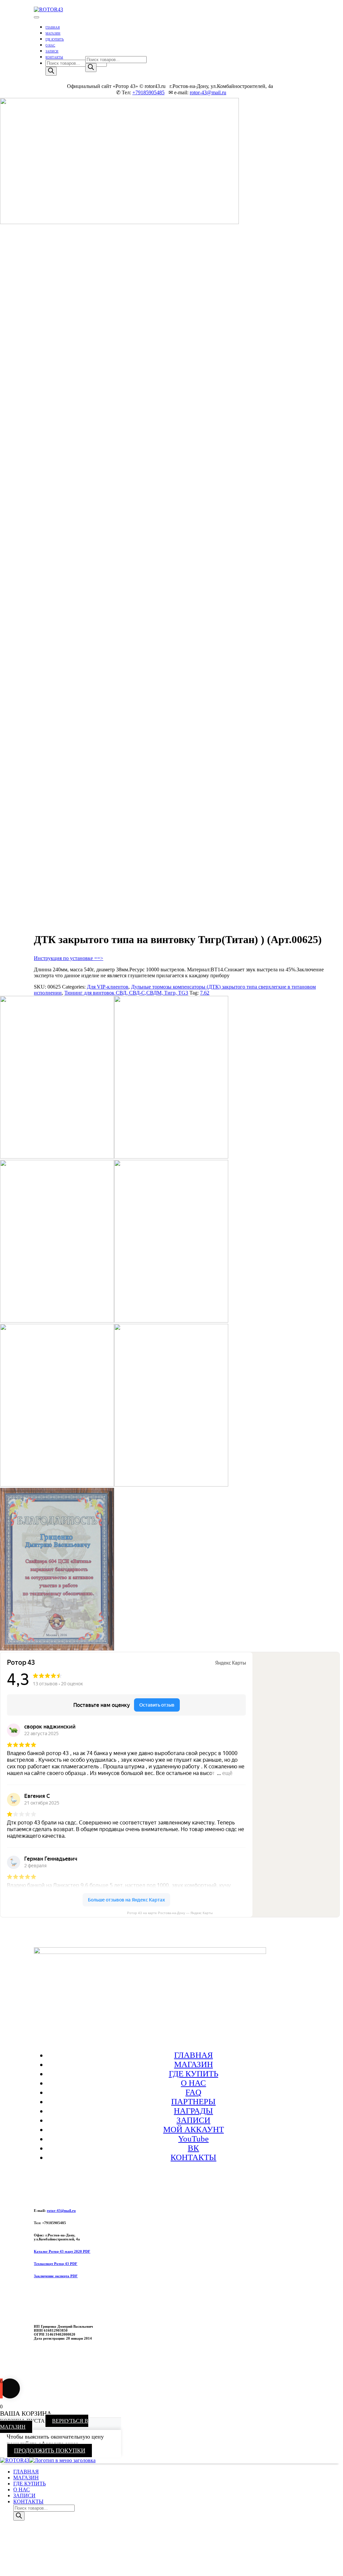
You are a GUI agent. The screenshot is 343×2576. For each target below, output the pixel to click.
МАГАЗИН (53, 34)
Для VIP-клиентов (108, 987)
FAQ (193, 2092)
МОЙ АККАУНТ (194, 2129)
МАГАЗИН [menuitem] (26, 2478)
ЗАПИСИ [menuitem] (24, 2495)
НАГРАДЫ (193, 2111)
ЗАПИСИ (52, 51)
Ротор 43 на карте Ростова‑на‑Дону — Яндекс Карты (170, 1913)
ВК (193, 2148)
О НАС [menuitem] (22, 2490)
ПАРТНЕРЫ (193, 2101)
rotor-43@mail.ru (208, 92)
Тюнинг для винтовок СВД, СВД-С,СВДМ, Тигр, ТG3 (126, 993)
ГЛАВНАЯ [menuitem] (26, 2472)
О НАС (50, 45)
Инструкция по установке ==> (69, 958)
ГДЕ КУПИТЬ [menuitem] (30, 2484)
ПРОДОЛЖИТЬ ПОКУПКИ (50, 2451)
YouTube (193, 2139)
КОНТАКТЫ (54, 57)
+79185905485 (148, 92)
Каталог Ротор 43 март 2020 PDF (62, 2251)
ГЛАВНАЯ (53, 28)
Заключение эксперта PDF (56, 2276)
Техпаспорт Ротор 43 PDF (56, 2264)
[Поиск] (51, 71)
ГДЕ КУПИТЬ (55, 40)
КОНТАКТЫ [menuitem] (28, 2501)
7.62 (205, 993)
